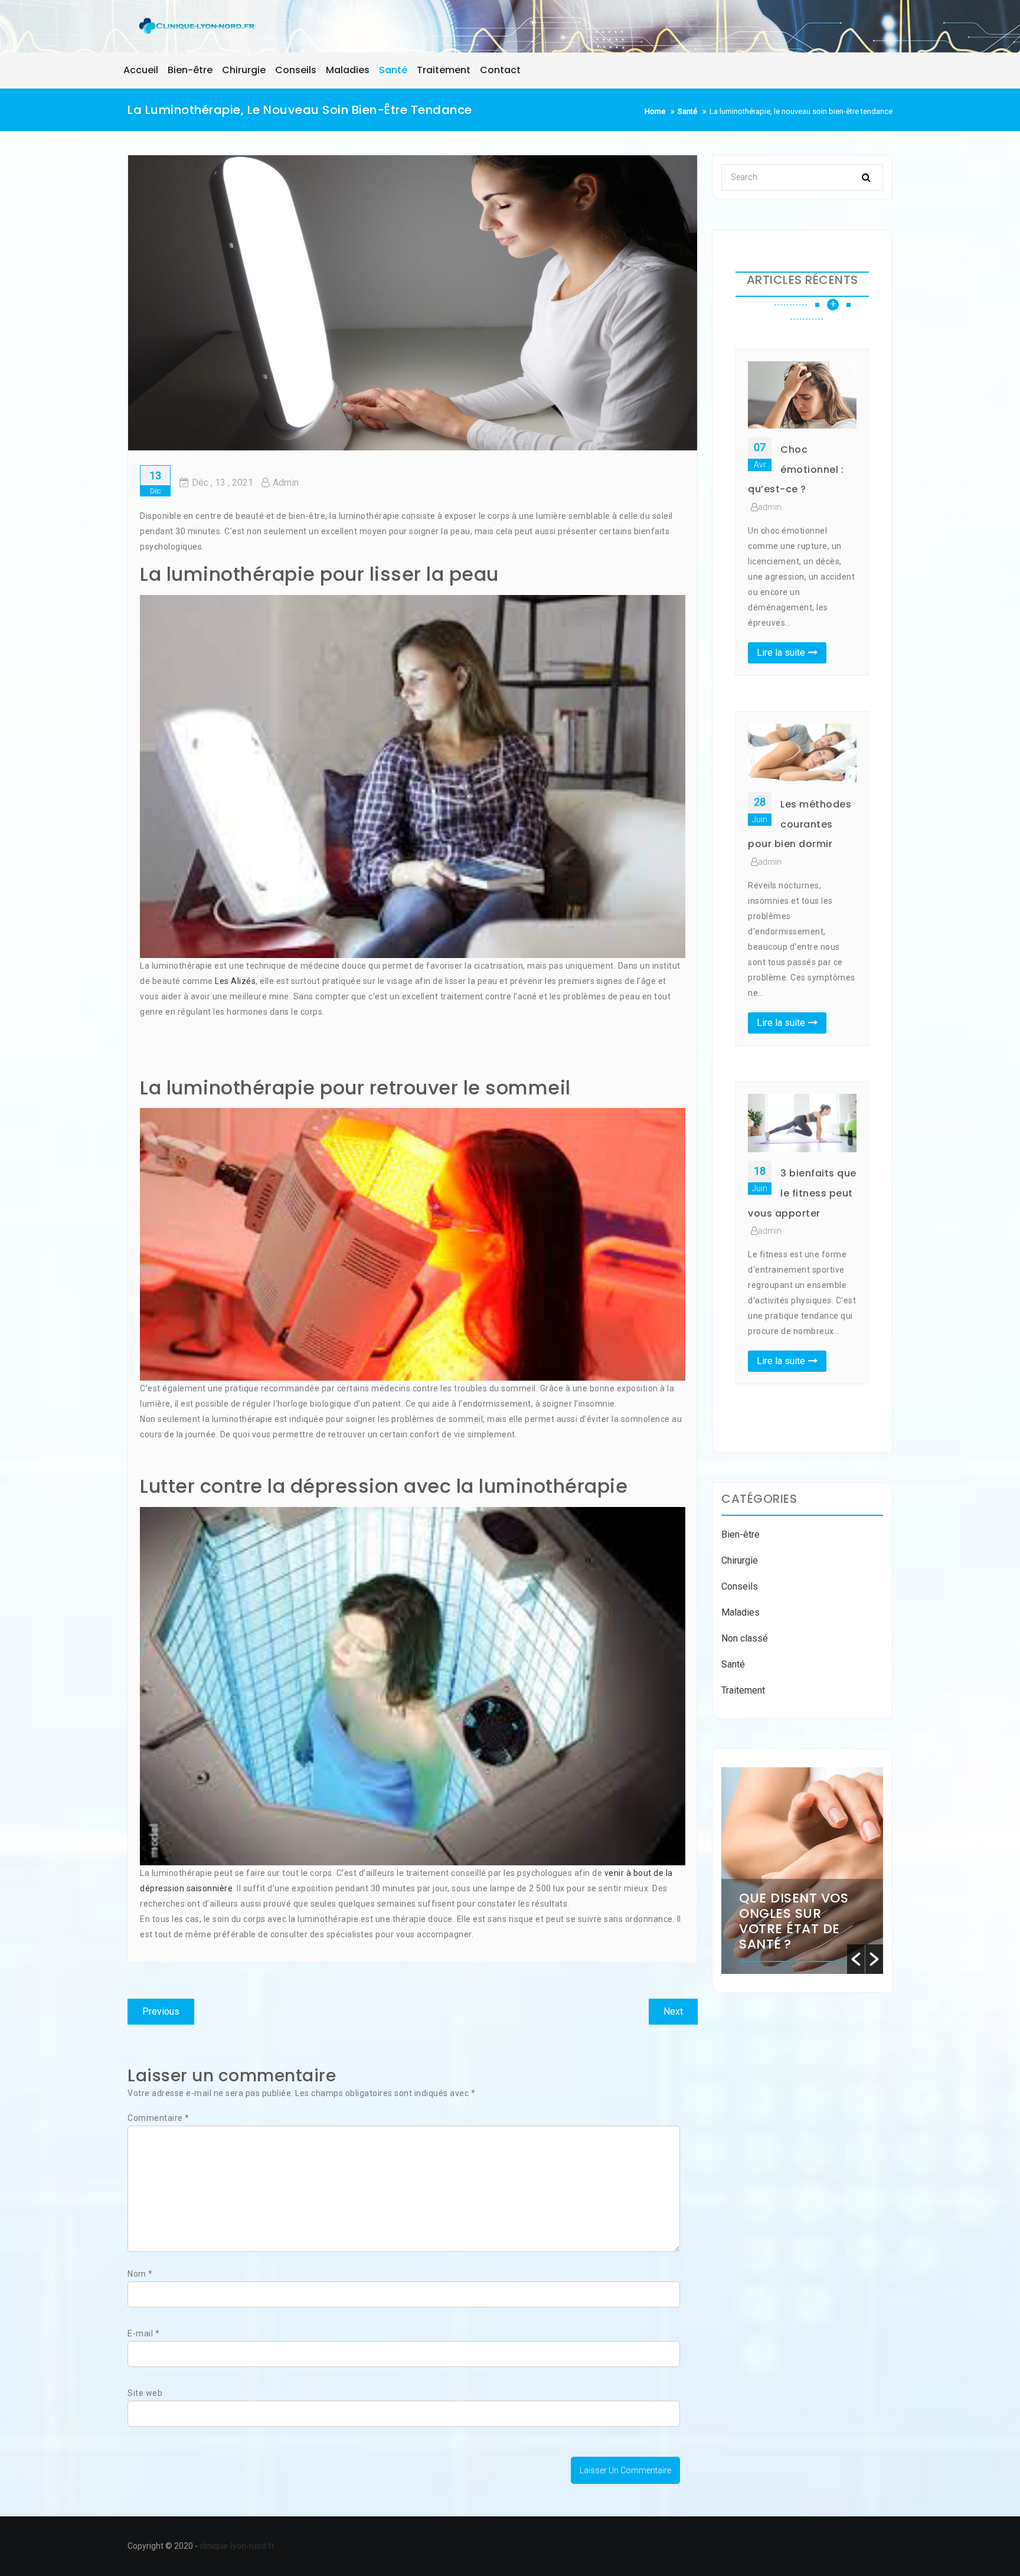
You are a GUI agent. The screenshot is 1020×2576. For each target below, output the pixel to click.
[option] (802, 1871)
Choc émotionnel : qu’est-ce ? (796, 469)
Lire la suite (781, 653)
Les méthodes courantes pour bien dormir (800, 824)
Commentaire (158, 2118)
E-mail (143, 2333)
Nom (140, 2274)
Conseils (740, 1586)
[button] (856, 1959)
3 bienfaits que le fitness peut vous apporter (802, 1193)
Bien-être (741, 1534)
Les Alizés (235, 981)
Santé (733, 1664)
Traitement (743, 1690)
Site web (145, 2393)
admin (286, 483)
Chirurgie (740, 1560)
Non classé (745, 1638)
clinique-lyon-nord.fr (237, 2546)
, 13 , (223, 483)
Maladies (741, 1612)
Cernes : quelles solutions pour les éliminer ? (798, 1913)
